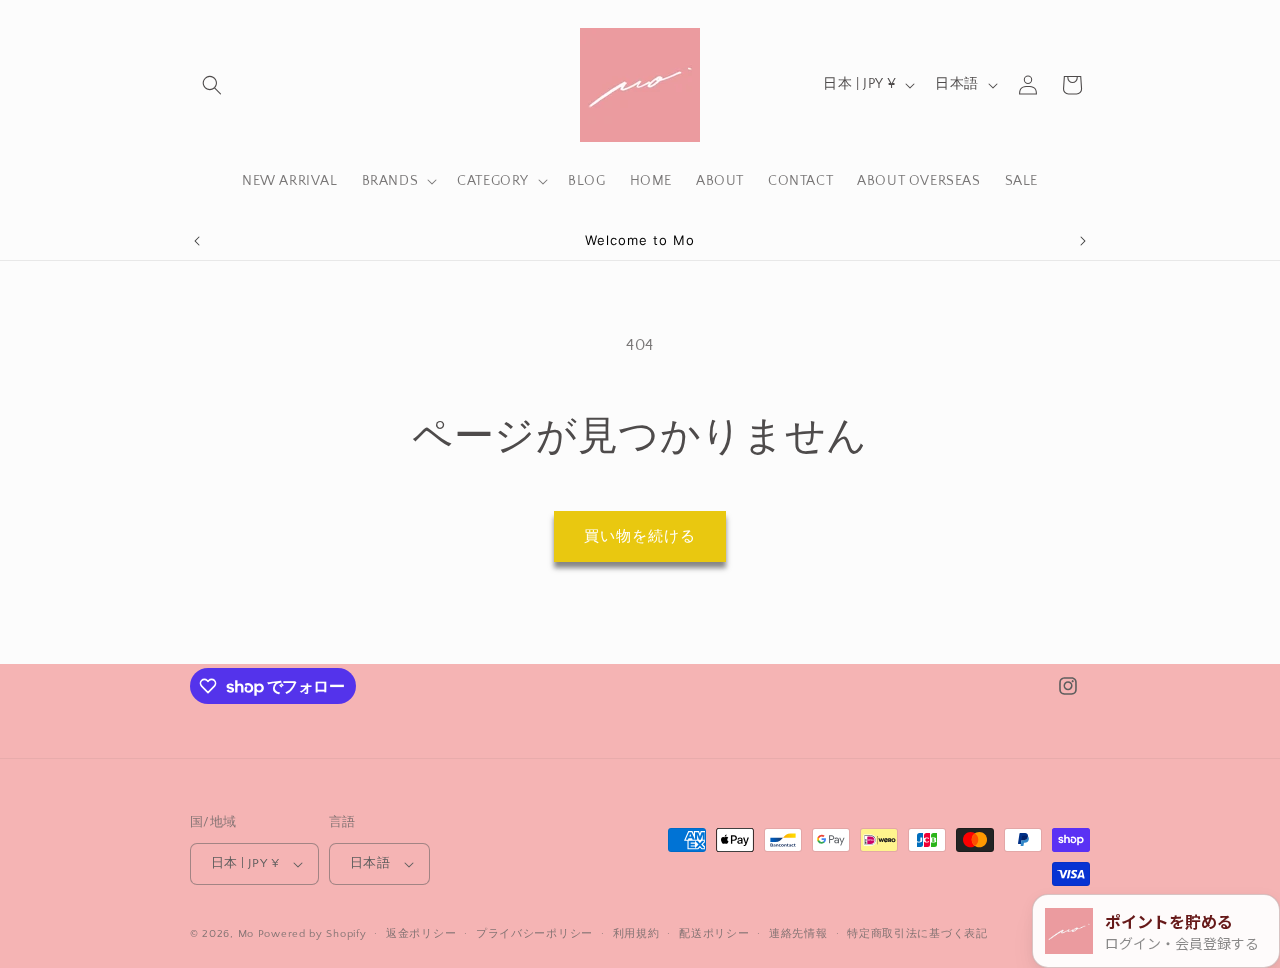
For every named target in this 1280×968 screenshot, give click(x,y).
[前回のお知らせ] (197, 241)
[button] (212, 85)
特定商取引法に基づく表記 (917, 934)
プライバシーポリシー (534, 934)
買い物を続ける (640, 536)
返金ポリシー (421, 934)
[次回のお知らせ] (1083, 241)
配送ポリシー (714, 934)
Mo (246, 934)
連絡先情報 (798, 934)
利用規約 (636, 934)
